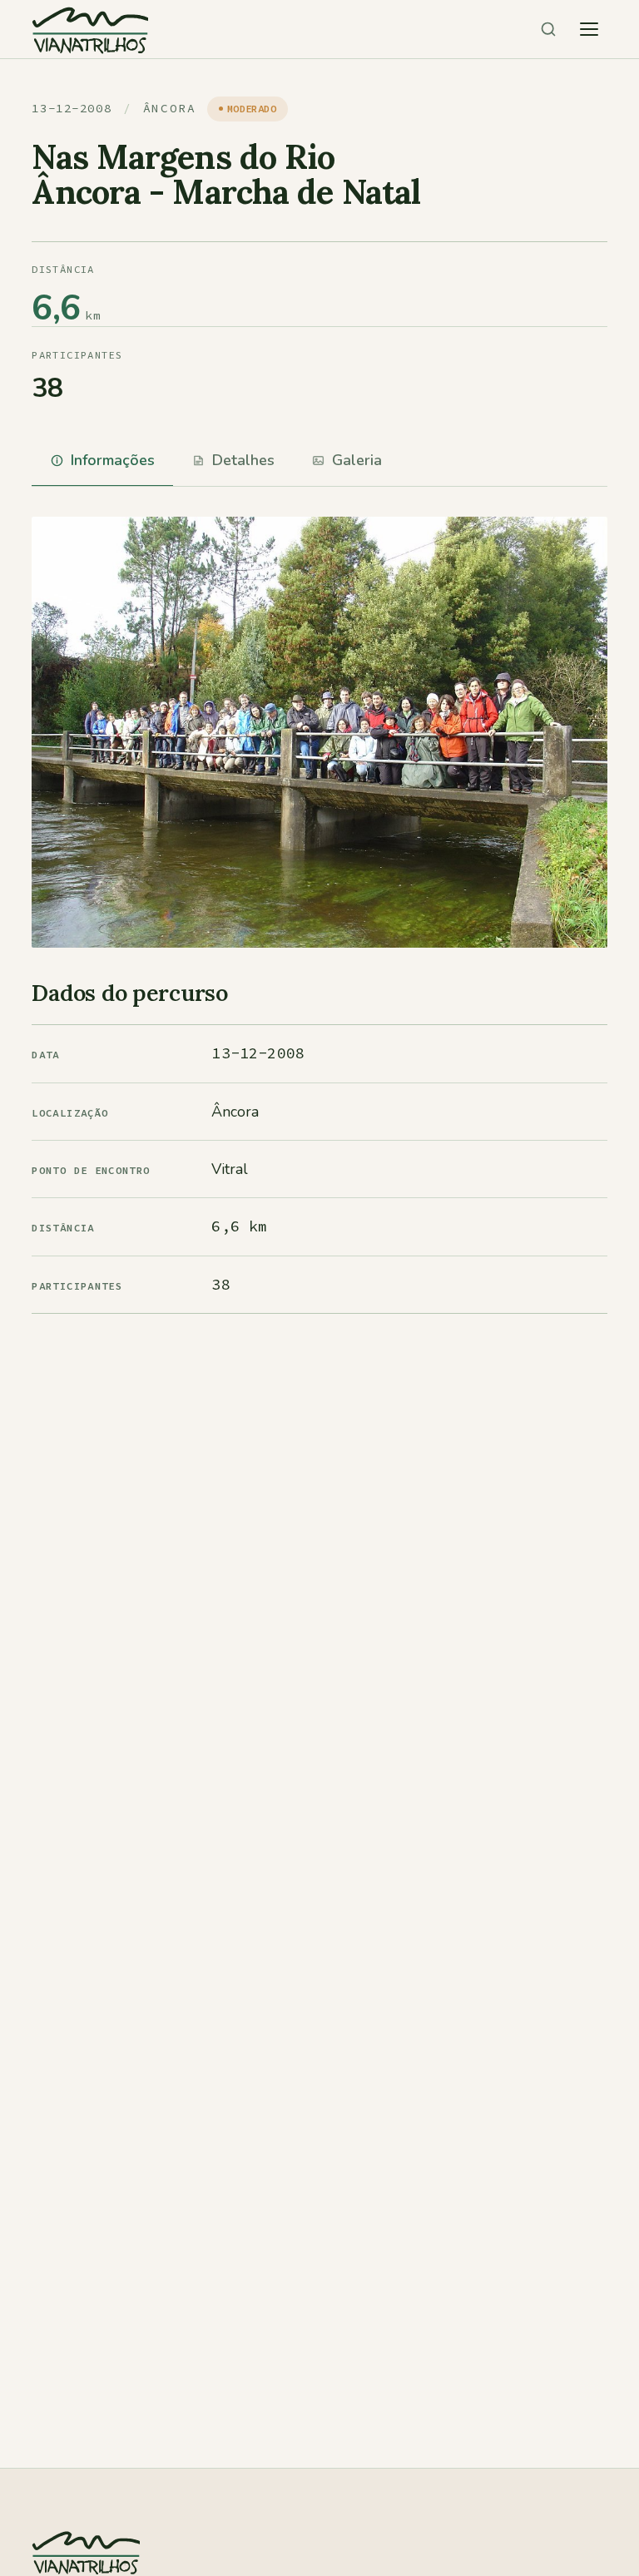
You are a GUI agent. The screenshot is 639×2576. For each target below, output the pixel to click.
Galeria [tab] (357, 460)
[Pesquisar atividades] (548, 29)
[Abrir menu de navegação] (589, 29)
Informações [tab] (113, 460)
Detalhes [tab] (243, 460)
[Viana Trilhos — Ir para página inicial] (90, 29)
